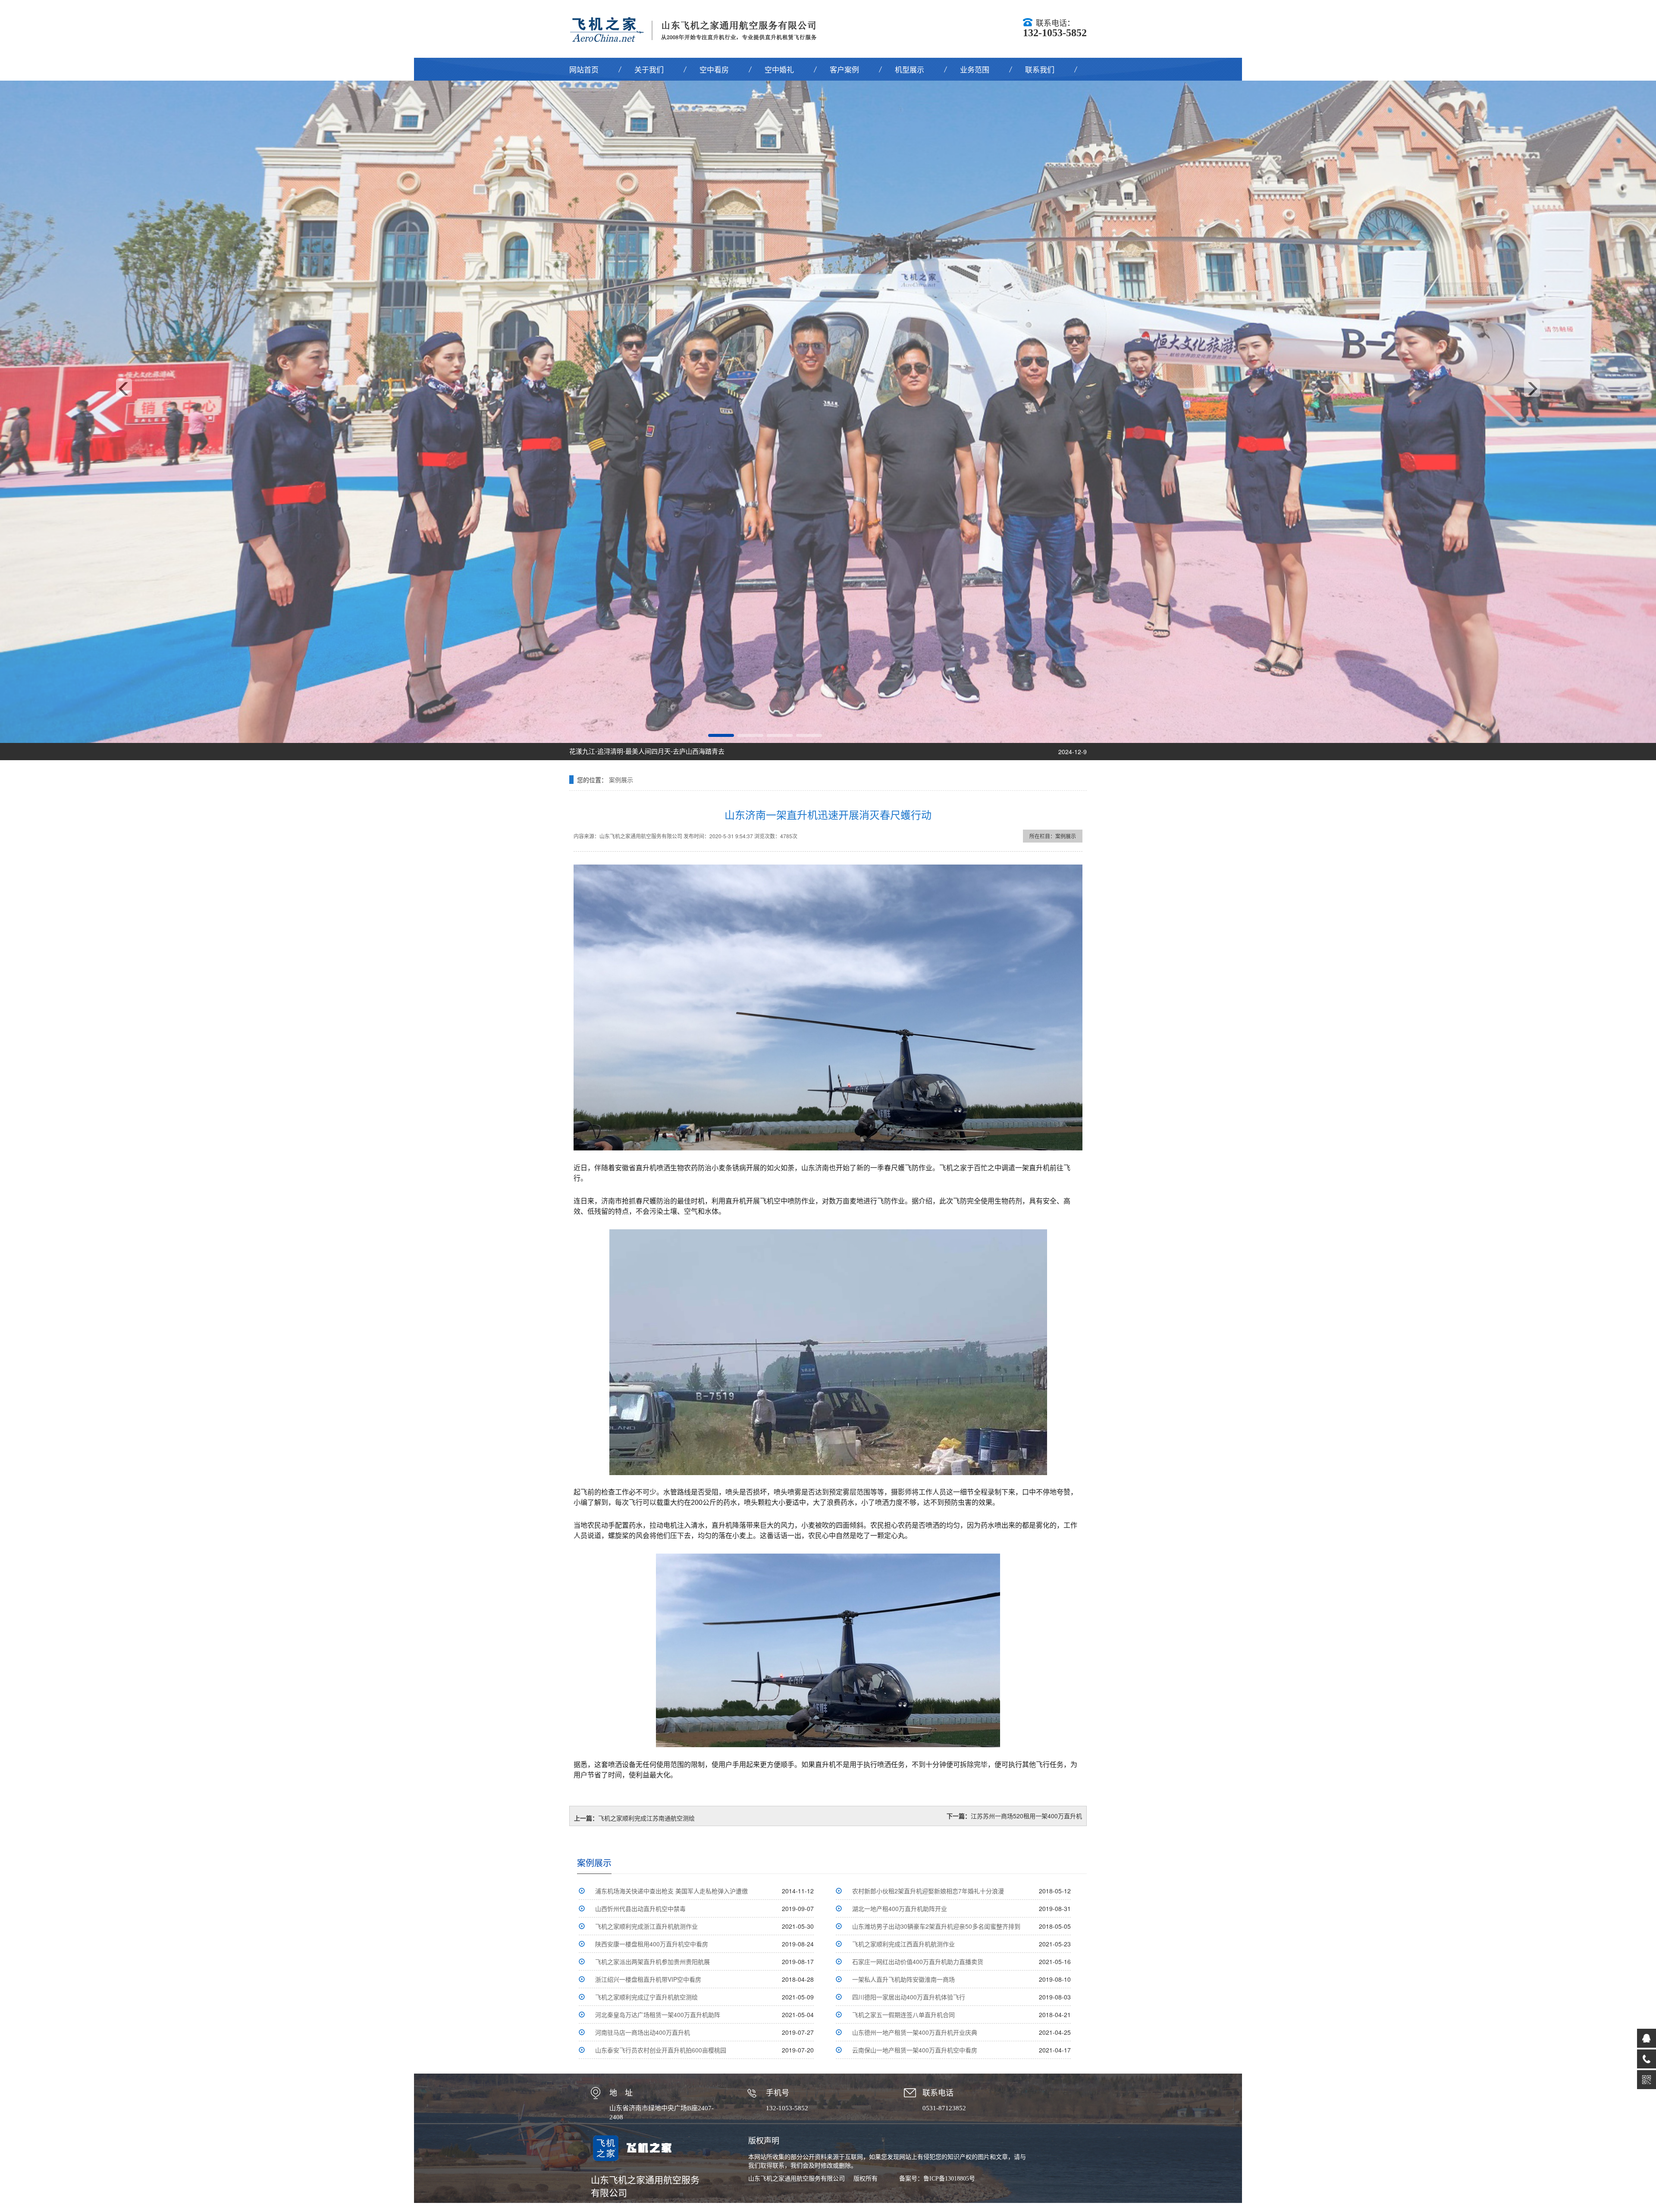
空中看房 (714, 69)
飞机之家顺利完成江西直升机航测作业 (903, 1944)
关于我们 (649, 69)
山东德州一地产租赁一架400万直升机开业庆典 (915, 2032)
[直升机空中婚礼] (828, 412)
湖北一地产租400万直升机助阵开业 (900, 1908)
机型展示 (910, 69)
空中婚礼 (779, 69)
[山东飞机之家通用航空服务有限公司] (699, 28)
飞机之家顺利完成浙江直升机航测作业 (646, 1926)
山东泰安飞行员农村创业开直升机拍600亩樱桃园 (661, 2050)
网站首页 (584, 69)
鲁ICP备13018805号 (949, 2179)
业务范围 (975, 69)
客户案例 (844, 69)
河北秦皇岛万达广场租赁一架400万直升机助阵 (658, 2015)
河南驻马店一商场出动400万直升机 (643, 2032)
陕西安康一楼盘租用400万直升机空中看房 (652, 1944)
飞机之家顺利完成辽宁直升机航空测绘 (646, 1997)
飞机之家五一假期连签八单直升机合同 (903, 2015)
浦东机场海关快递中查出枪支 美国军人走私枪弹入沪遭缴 (671, 1891)
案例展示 (621, 780)
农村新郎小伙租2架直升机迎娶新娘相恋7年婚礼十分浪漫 (928, 1891)
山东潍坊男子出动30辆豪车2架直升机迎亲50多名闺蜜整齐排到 (936, 1926)
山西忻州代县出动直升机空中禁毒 (640, 1908)
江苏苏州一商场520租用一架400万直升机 (1026, 1816)
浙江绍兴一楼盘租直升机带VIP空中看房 (648, 1979)
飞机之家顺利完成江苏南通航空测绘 (646, 1818)
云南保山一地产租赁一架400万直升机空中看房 (915, 2050)
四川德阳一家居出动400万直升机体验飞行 (909, 1997)
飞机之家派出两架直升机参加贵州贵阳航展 (652, 1961)
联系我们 (1040, 69)
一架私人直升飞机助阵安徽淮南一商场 (903, 1979)
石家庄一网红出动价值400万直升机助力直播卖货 (918, 1961)
